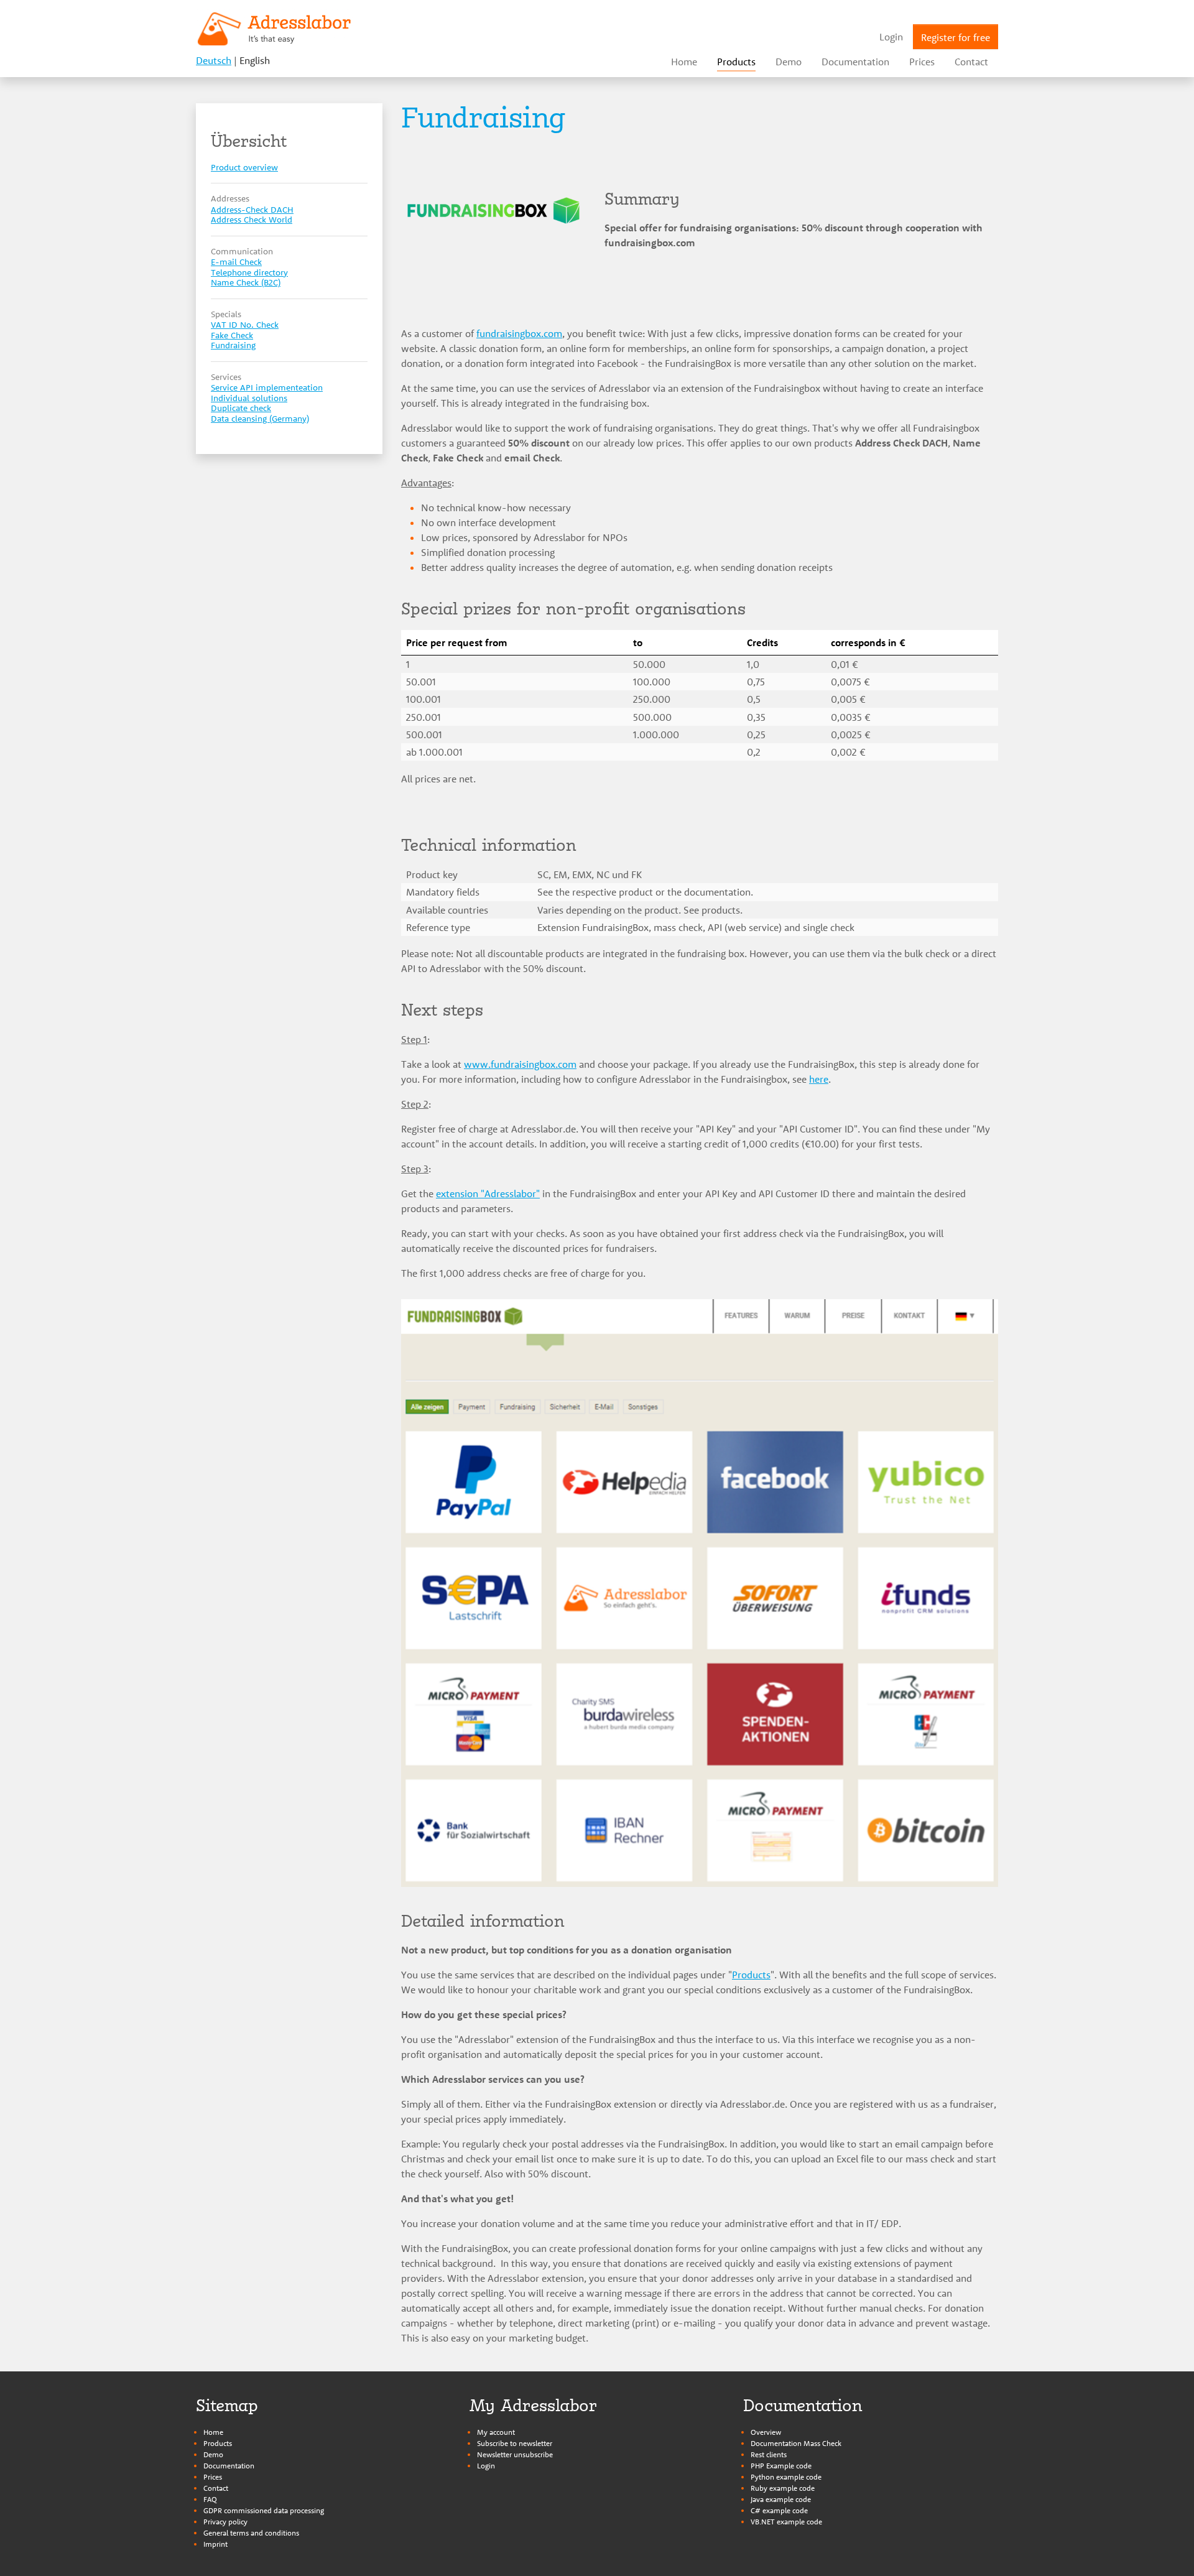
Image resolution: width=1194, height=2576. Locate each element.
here (819, 1079)
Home (213, 2432)
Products (751, 1975)
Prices (213, 2477)
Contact (216, 2488)
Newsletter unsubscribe (515, 2454)
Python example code (786, 2477)
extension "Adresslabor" (488, 1193)
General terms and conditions (251, 2533)
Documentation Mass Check (796, 2443)
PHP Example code (781, 2466)
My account (496, 2432)
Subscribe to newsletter (515, 2443)
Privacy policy (225, 2522)
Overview (766, 2432)
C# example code (779, 2510)
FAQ (210, 2499)
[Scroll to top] (1170, 2552)
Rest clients (769, 2454)
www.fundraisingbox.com (520, 1064)
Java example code (781, 2499)
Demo (213, 2454)
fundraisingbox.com (519, 333)
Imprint (215, 2544)
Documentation (229, 2466)
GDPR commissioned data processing (264, 2510)
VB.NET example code (786, 2522)
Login (486, 2466)
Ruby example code (783, 2488)
